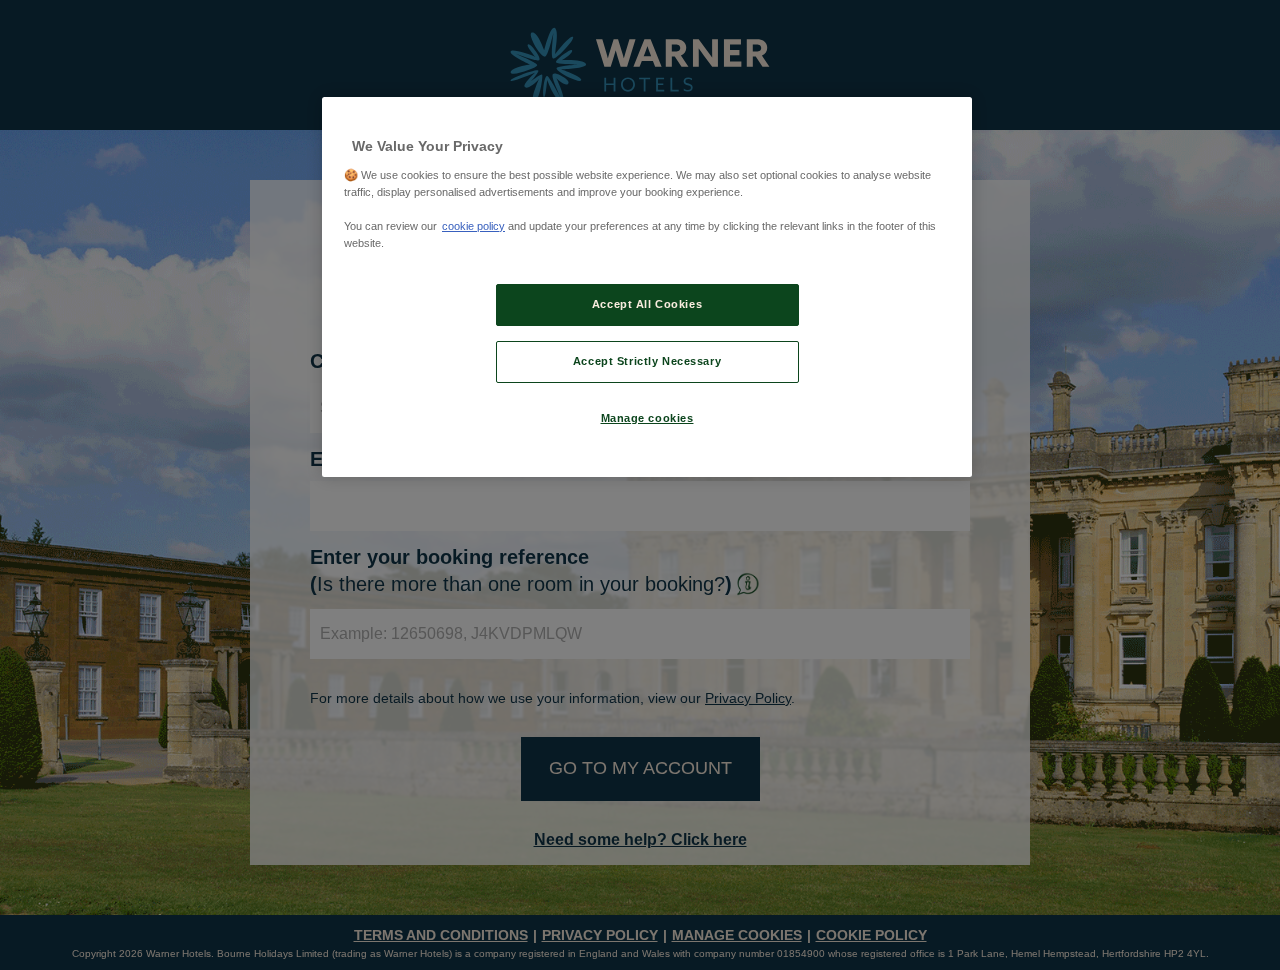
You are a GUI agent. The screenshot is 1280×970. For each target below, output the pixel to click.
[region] (647, 287)
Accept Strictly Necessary (647, 361)
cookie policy (473, 226)
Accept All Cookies (647, 304)
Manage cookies (647, 418)
